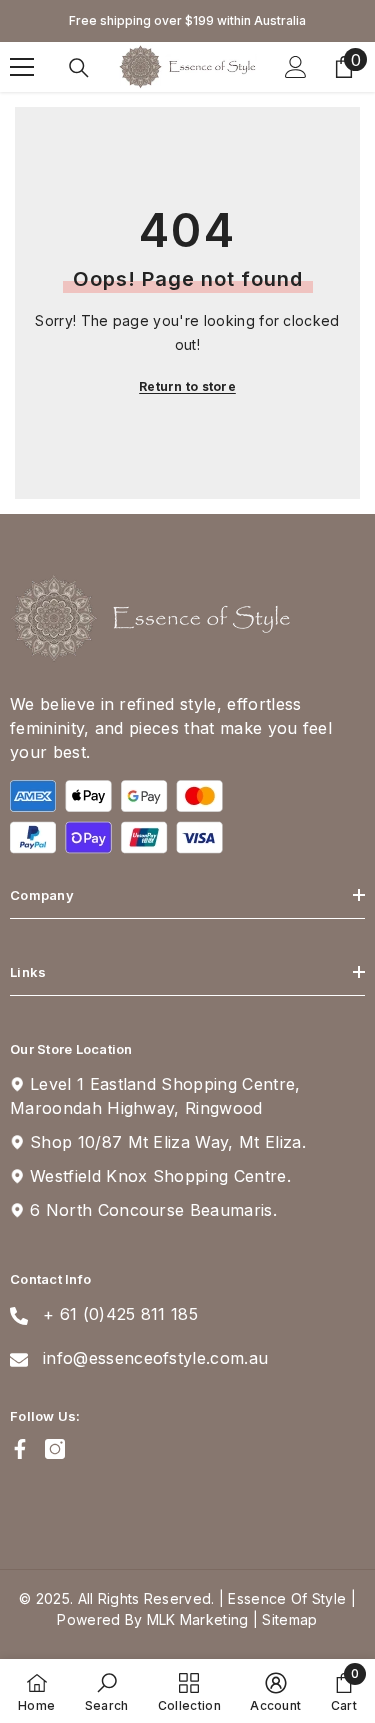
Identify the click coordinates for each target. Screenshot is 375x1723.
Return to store (187, 386)
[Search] (79, 68)
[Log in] (296, 67)
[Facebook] (20, 1449)
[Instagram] (55, 1449)
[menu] (22, 67)
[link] (107, 1691)
